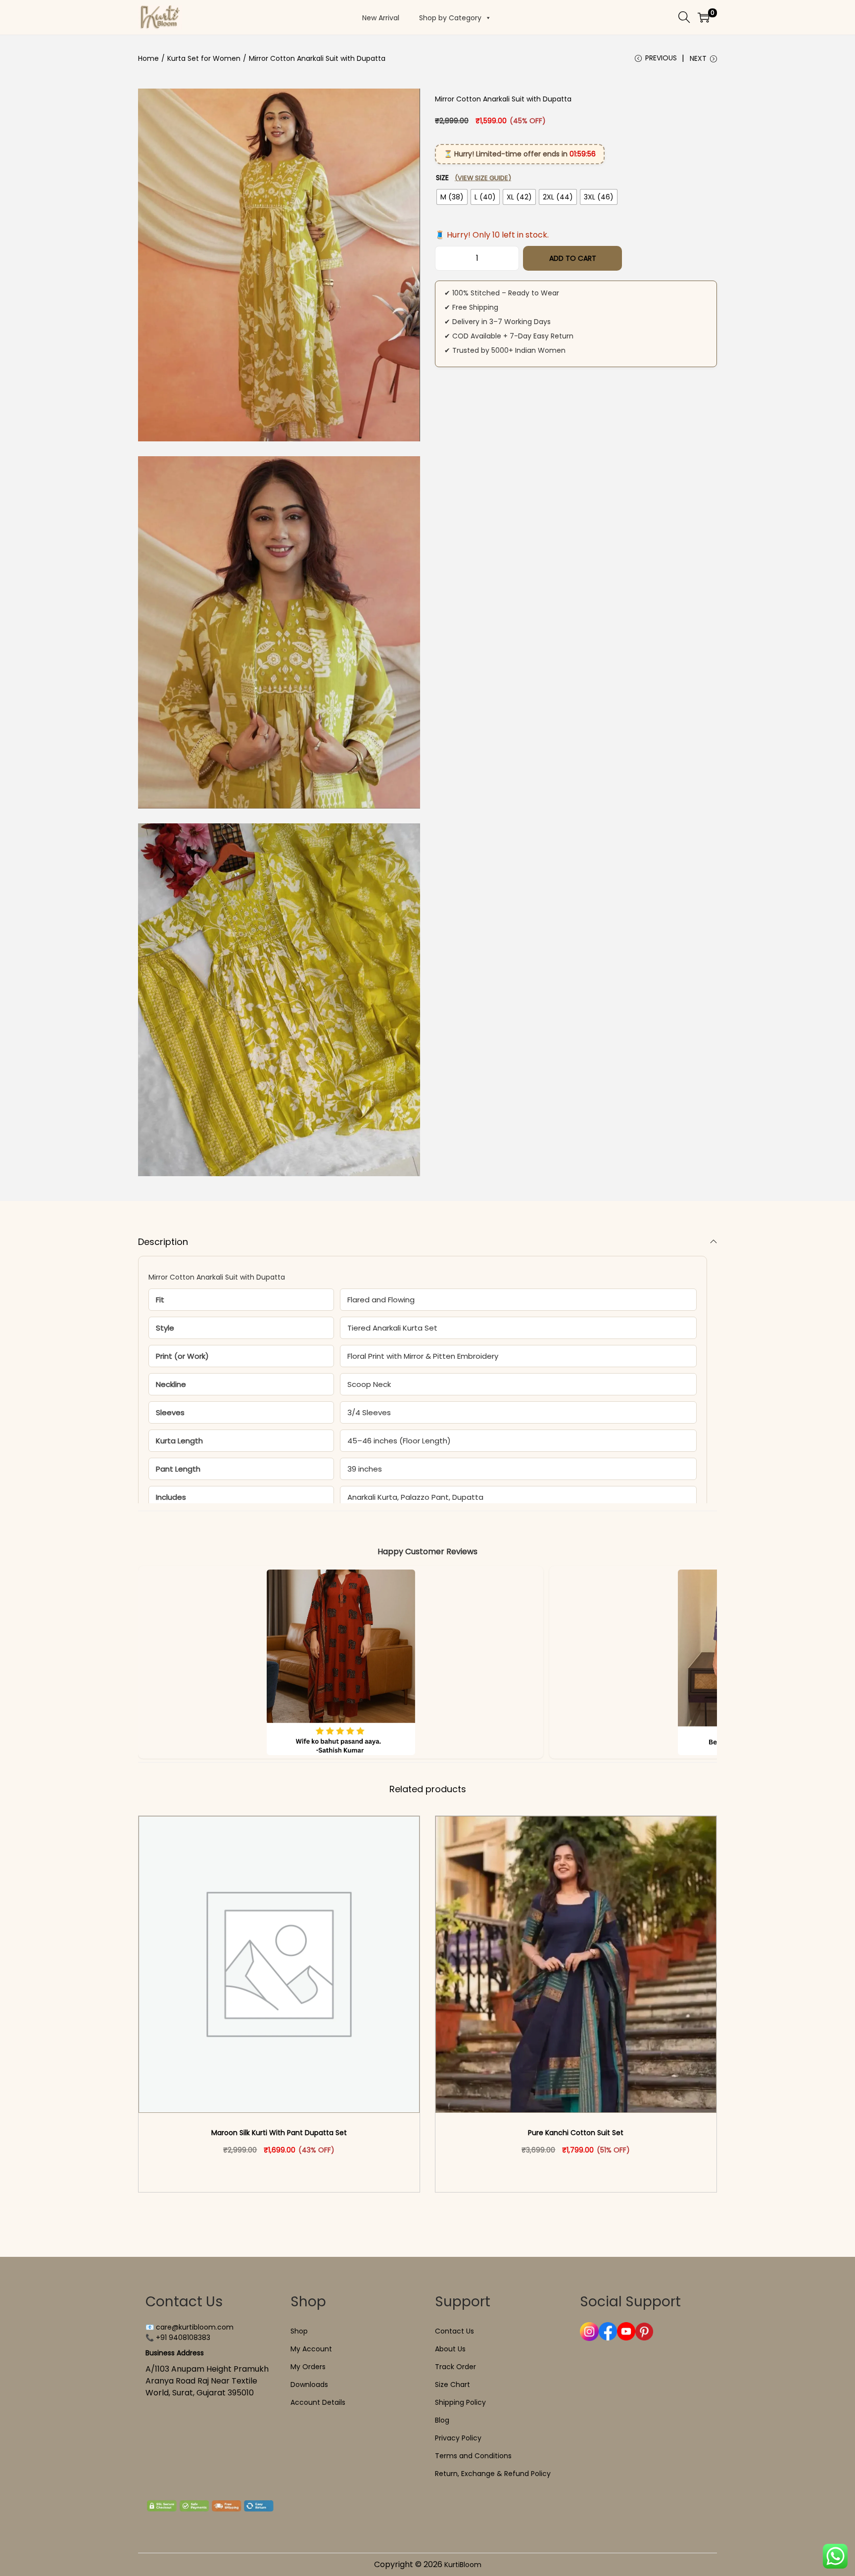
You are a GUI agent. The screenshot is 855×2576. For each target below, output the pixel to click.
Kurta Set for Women (204, 58)
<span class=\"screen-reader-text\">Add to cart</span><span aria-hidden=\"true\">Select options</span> (284, 2171)
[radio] (452, 197)
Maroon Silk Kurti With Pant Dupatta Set (279, 2133)
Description (163, 1242)
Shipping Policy (460, 2402)
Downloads (309, 2385)
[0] (704, 17)
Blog (442, 2420)
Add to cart (573, 258)
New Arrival (381, 18)
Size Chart (452, 2385)
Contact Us (454, 2331)
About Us (450, 2349)
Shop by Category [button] (450, 18)
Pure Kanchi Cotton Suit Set (576, 2133)
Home (148, 58)
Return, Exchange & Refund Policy (493, 2474)
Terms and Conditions (473, 2456)
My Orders (308, 2367)
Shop (299, 2331)
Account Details (318, 2402)
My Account (311, 2349)
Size (474, 178)
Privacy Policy (458, 2438)
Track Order (455, 2367)
